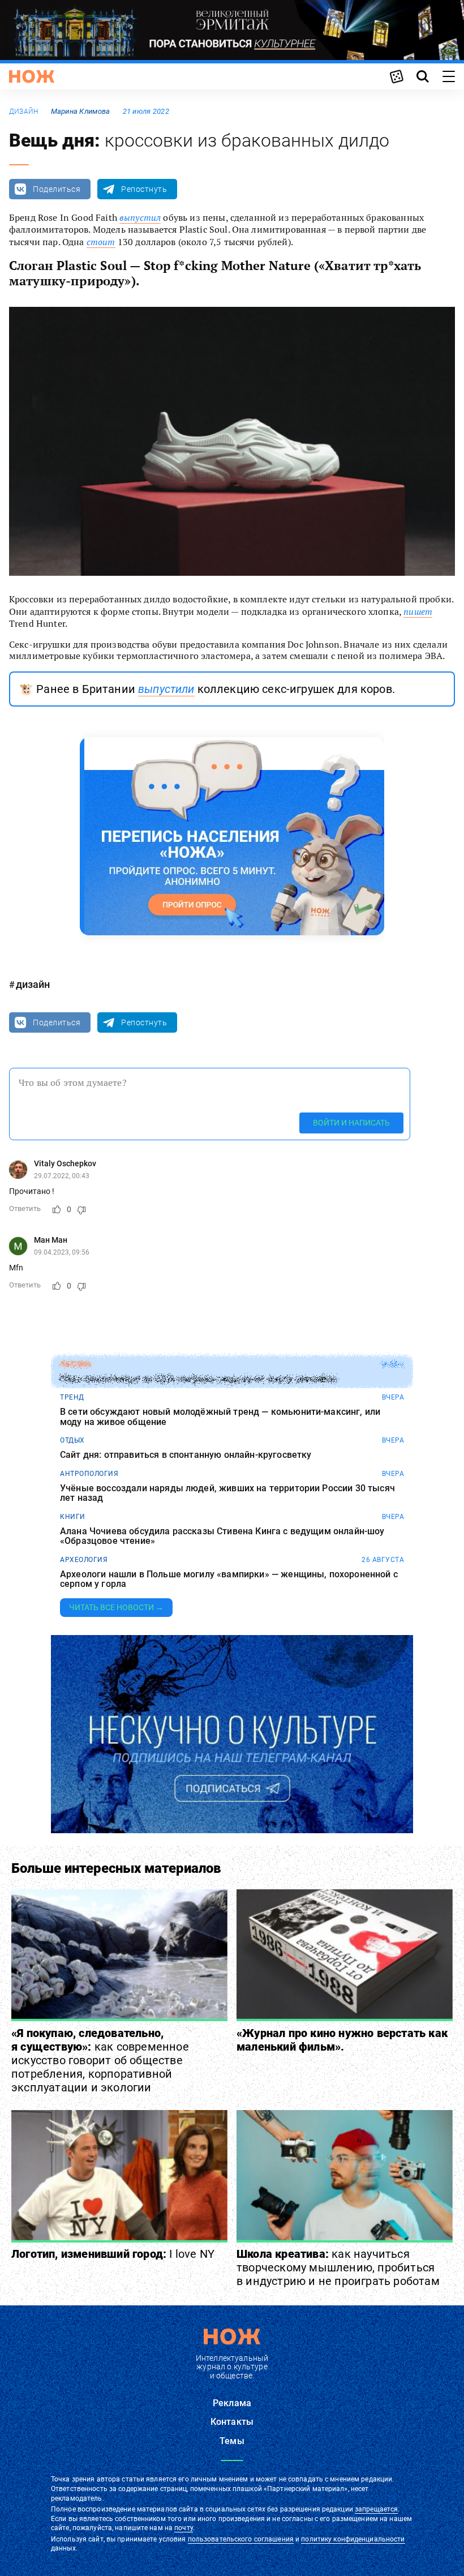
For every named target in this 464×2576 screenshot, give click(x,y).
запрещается (376, 2509)
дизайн (23, 112)
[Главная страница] (32, 76)
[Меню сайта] (449, 76)
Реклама (232, 2403)
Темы (232, 2441)
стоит (101, 242)
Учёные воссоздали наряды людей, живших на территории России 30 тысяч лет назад (227, 1493)
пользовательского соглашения (241, 2539)
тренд (72, 1397)
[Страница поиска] (423, 76)
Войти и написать (351, 1123)
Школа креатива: (338, 2267)
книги (73, 1517)
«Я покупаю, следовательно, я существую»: (100, 2060)
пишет (418, 611)
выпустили (166, 689)
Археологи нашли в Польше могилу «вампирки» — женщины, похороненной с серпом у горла (229, 1579)
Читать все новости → (116, 1607)
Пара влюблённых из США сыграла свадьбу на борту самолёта (198, 1379)
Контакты (232, 2422)
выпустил (140, 217)
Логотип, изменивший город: (113, 2254)
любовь (75, 1364)
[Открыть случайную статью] (397, 76)
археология (84, 1560)
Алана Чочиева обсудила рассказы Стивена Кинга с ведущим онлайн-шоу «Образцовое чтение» (222, 1536)
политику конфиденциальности (353, 2539)
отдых (72, 1440)
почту (184, 2528)
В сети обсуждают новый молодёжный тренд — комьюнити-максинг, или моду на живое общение (220, 1417)
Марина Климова (81, 111)
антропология (89, 1474)
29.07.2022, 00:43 (62, 1176)
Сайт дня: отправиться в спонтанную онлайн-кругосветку (186, 1455)
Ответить (25, 1208)
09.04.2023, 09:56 (62, 1252)
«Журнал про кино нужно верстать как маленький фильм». (342, 2040)
